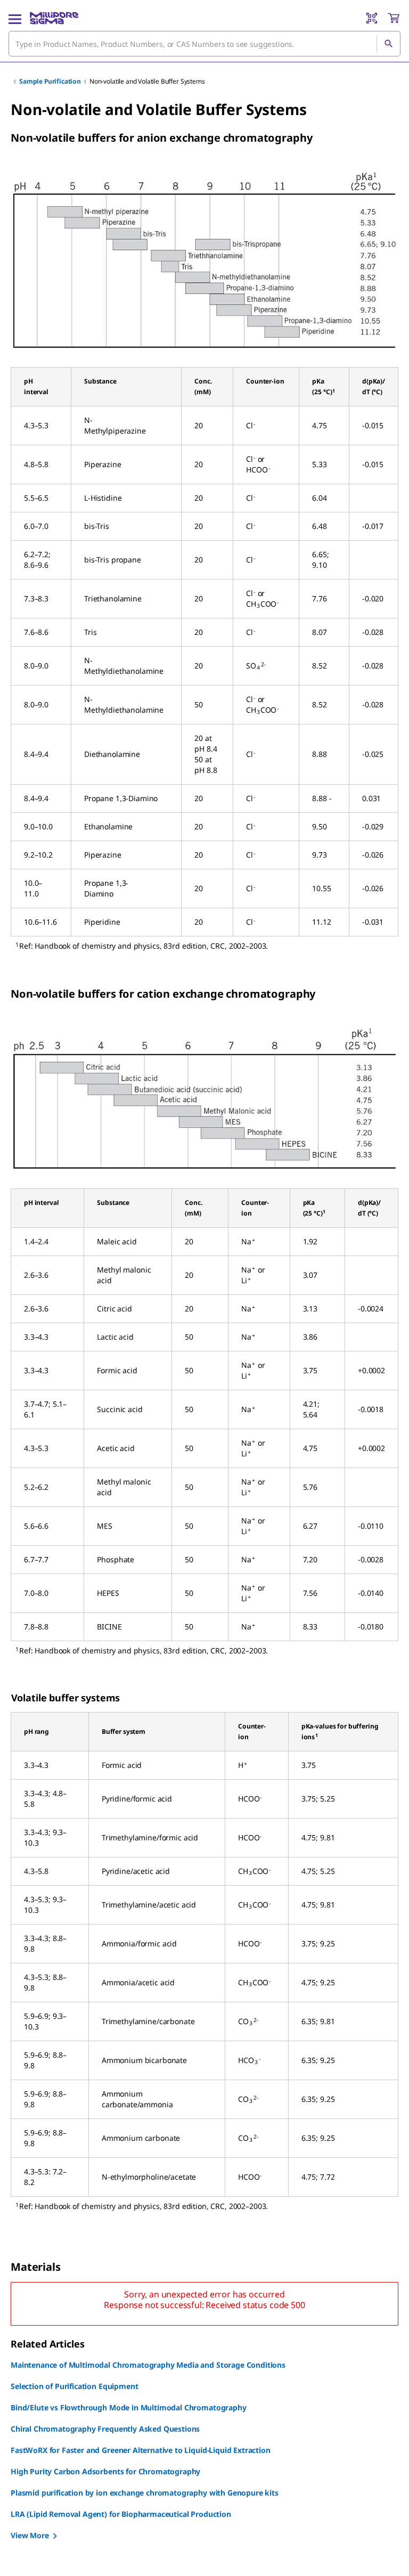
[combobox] (204, 44)
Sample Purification (50, 81)
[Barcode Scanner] (372, 18)
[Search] (388, 44)
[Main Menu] (15, 18)
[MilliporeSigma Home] (54, 18)
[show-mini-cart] (394, 18)
